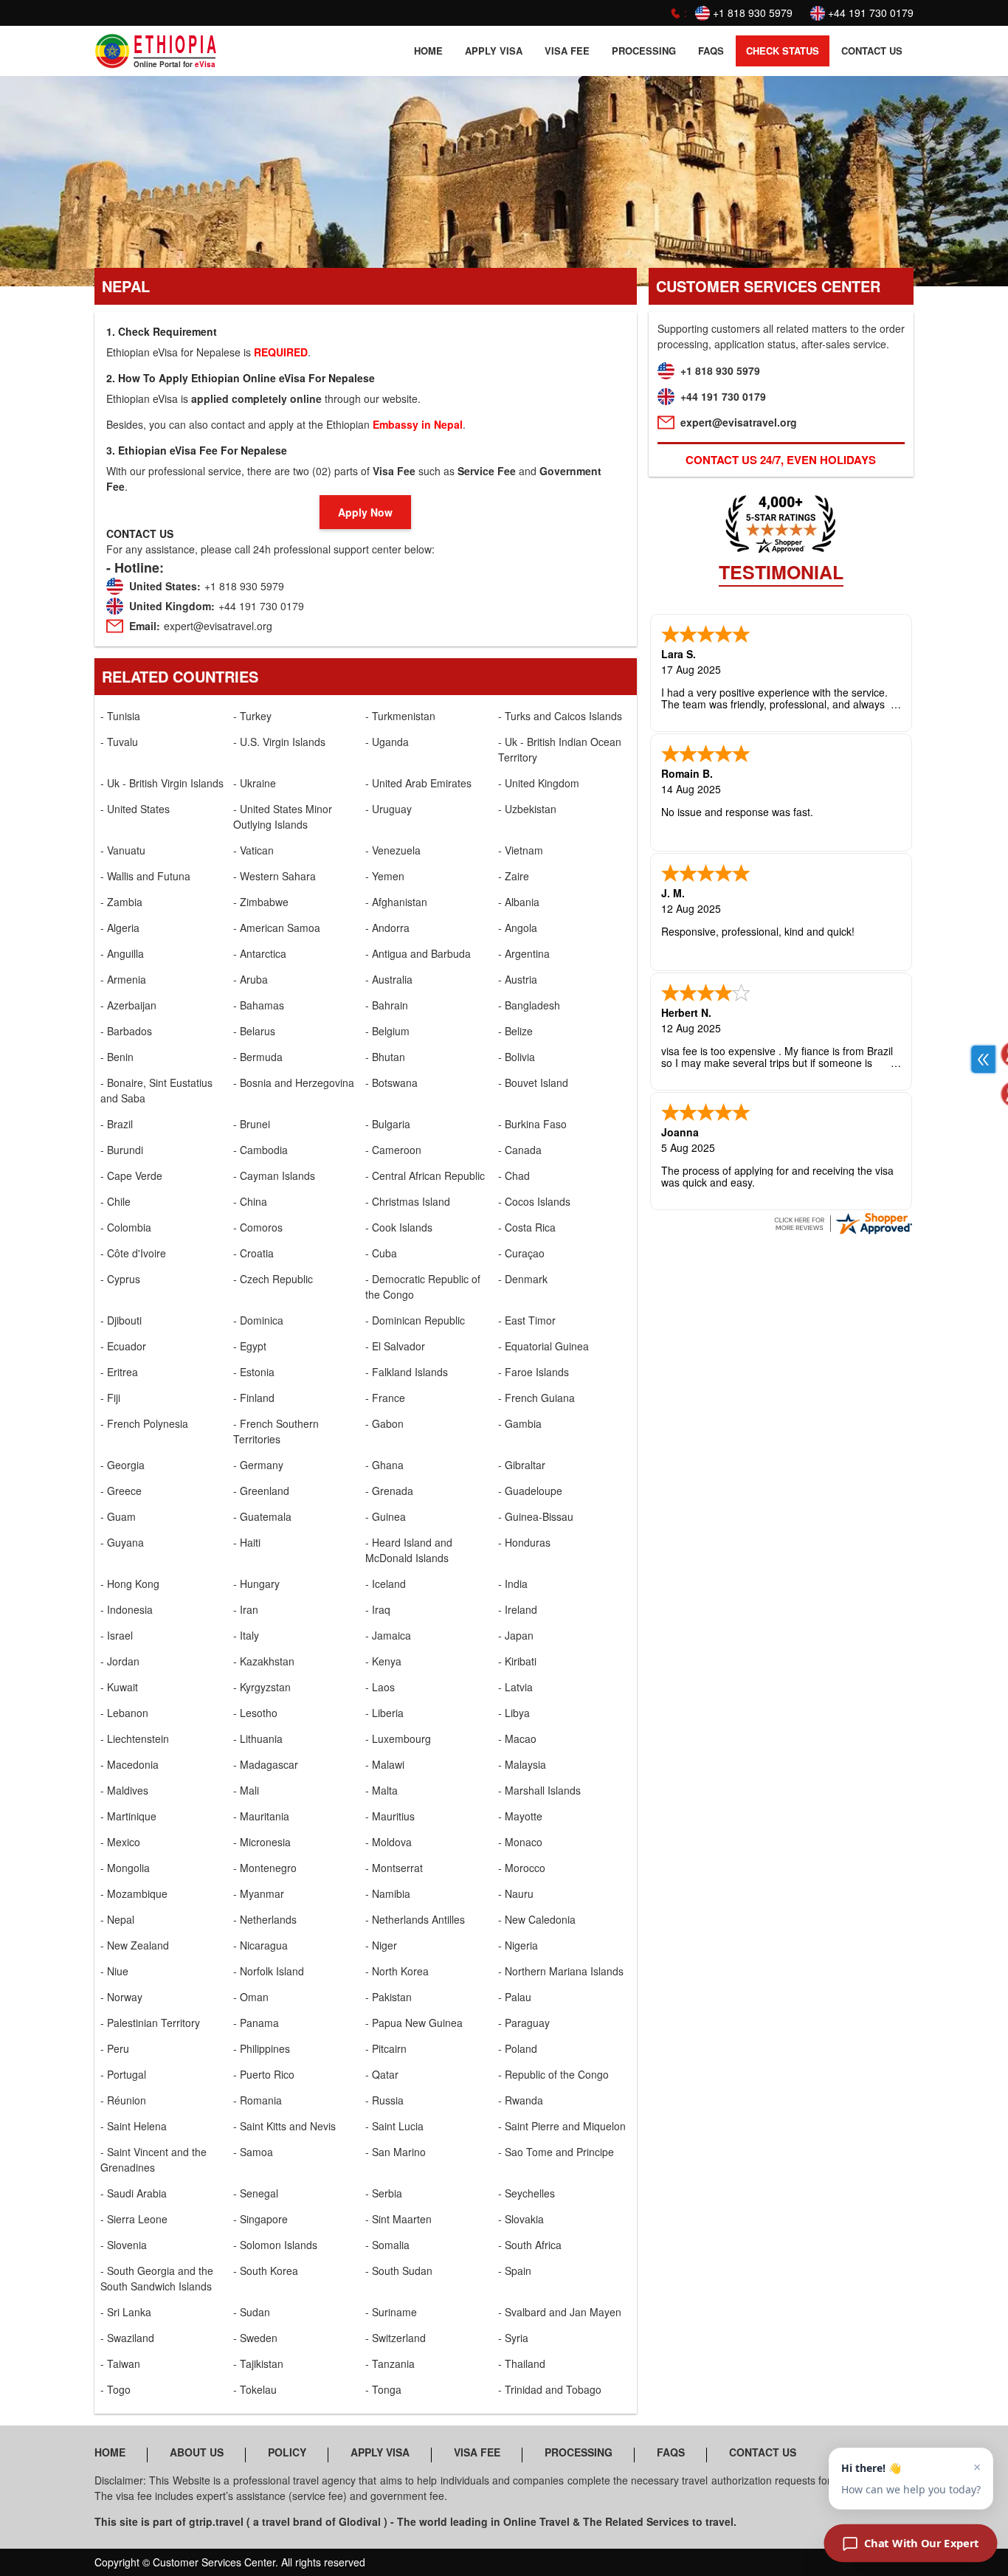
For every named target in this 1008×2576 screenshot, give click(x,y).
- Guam (118, 1516)
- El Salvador (395, 1346)
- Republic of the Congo (553, 2074)
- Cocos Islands (534, 1201)
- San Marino (396, 2152)
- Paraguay (524, 2023)
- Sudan (252, 2312)
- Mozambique (134, 1893)
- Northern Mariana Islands (561, 1971)
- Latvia (515, 1687)
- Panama (256, 2023)
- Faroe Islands (534, 1372)
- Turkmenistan (400, 716)
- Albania (519, 902)
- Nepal (117, 1919)
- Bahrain (387, 1005)
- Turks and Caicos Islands (560, 716)
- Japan (516, 1635)
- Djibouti (121, 1320)
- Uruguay (389, 809)
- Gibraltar (522, 1465)
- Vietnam (521, 850)
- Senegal (256, 2193)
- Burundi (122, 1150)
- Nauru (516, 1893)
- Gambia (520, 1423)
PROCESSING (644, 51)
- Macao (517, 1738)
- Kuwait (119, 1687)
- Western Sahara (275, 876)
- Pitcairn (386, 2048)
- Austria (518, 979)
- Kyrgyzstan (262, 1687)
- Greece (121, 1491)
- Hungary (256, 1584)
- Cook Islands (399, 1227)
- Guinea (386, 1516)
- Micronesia (262, 1842)
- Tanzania (390, 2363)
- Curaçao (521, 1253)
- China (250, 1201)
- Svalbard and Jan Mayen (560, 2312)
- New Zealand (135, 1945)
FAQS (711, 51)
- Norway (121, 1997)
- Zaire (514, 876)
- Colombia (126, 1227)
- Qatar (382, 2074)
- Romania (258, 2100)
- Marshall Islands (539, 1790)
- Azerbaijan (128, 1005)
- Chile (115, 1201)
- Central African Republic (425, 1175)
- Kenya (383, 1661)
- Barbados (126, 1031)
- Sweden (255, 2338)
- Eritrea (119, 1372)
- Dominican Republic (415, 1320)
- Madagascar (266, 1764)
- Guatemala (262, 1516)
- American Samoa (277, 928)
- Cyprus (120, 1279)
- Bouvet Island (533, 1082)
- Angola (518, 928)
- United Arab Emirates (418, 783)
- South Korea (266, 2271)
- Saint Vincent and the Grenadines (153, 2159)
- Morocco (522, 1868)
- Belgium (387, 1031)
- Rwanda (521, 2100)
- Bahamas (259, 1005)
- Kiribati (517, 1661)
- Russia (384, 2100)
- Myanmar (259, 1893)
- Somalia (387, 2245)
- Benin (117, 1057)
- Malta (382, 1790)
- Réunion (123, 2100)
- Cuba (381, 1253)
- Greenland (261, 1491)
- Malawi (385, 1764)
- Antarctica (260, 953)
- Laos (380, 1687)
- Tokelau (255, 2389)
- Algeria (120, 928)
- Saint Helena (134, 2126)
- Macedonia (130, 1764)
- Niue (114, 1971)
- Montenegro (265, 1868)
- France (385, 1398)
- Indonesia (127, 1609)
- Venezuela (393, 850)
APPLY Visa (494, 51)
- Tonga (383, 2389)
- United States (135, 809)
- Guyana (122, 1542)
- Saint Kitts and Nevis (284, 2126)
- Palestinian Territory (150, 2023)
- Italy (246, 1635)
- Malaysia (522, 1764)
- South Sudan (399, 2271)
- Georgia (122, 1465)
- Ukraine (255, 783)
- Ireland (518, 1609)
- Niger (381, 1945)
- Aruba (251, 979)
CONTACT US (872, 51)
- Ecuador (123, 1346)
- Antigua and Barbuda (418, 953)
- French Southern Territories (276, 1431)
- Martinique (128, 1816)
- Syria (513, 2338)
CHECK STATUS (783, 51)
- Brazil (117, 1124)
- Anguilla (122, 953)
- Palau (515, 1997)
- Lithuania (258, 1738)
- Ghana (384, 1465)
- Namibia (388, 1893)
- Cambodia (260, 1150)
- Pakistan (389, 1997)
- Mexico (120, 1842)
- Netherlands (265, 1919)
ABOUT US (197, 2452)
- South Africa (530, 2245)
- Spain (515, 2271)
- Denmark (523, 1279)
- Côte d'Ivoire (133, 1253)
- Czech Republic (273, 1279)
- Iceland (386, 1584)
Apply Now (365, 512)
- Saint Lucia (394, 2126)
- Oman (251, 1997)
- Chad (514, 1175)
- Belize (515, 1031)
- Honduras (524, 1542)
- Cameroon (393, 1150)
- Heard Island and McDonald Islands (409, 1550)
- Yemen (385, 876)
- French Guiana (536, 1398)
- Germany (258, 1465)
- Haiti (247, 1542)
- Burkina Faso (532, 1124)
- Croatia (253, 1253)
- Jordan (120, 1661)
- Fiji (110, 1398)
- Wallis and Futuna (145, 876)
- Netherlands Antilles (415, 1919)
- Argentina (524, 953)
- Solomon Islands (275, 2245)
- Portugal (123, 2074)
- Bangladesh (529, 1005)
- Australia (389, 979)
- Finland (254, 1398)
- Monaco (520, 1842)
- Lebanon (124, 1713)
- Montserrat (394, 1868)
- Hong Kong (130, 1584)
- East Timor (527, 1320)
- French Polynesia (144, 1423)
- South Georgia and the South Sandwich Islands (157, 2278)
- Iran (246, 1609)
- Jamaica (388, 1635)
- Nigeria (518, 1945)
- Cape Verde (131, 1175)
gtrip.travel (216, 2521)
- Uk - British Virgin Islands (162, 783)
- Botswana (391, 1082)
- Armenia (123, 979)
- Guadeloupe (530, 1491)
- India (513, 1584)
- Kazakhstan (264, 1661)
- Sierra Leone (134, 2219)
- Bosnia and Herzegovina (294, 1082)
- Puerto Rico (264, 2074)
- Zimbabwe (261, 902)
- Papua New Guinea (414, 2023)
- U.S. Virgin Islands (279, 742)
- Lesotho (255, 1713)
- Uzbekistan (527, 809)
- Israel (117, 1635)
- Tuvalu (119, 742)
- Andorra (387, 928)
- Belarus (254, 1031)
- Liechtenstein (135, 1738)
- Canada (520, 1150)
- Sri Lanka (126, 2312)
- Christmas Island (408, 1201)
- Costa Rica (527, 1227)
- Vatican (253, 850)
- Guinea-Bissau (536, 1516)
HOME (428, 51)
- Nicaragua (260, 1945)
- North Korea (397, 1971)
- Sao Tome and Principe (556, 2152)
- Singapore (260, 2219)
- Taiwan (120, 2363)
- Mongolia (125, 1868)
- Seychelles (527, 2193)
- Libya (514, 1713)
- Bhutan (385, 1057)
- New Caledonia (537, 1919)
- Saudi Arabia (134, 2193)
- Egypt (250, 1346)
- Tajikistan (258, 2363)
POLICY (287, 2452)
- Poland (518, 2048)
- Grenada (389, 1491)
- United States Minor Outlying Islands (283, 816)
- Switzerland (396, 2338)
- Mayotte (520, 1816)
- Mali (246, 1790)
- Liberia (384, 1713)
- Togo (115, 2389)
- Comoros (258, 1227)
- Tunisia (120, 716)
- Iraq (378, 1609)
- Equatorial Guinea (543, 1346)
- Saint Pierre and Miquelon (562, 2126)
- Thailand (522, 2363)
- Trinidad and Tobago (550, 2389)
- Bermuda (258, 1057)
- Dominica (258, 1320)
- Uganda (387, 742)
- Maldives (124, 1790)
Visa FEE (567, 51)
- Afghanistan (396, 902)
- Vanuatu (123, 850)
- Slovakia (521, 2219)
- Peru (115, 2048)
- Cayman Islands (274, 1175)
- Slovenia (124, 2245)
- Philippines (262, 2048)
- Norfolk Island (269, 1971)
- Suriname (391, 2312)
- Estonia (254, 1372)
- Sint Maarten (398, 2219)
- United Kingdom (539, 783)
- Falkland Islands (407, 1372)
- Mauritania (261, 1816)
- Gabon (384, 1423)
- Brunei (252, 1124)
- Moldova (389, 1842)
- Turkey (252, 716)
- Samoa (253, 2152)
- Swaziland (127, 2338)
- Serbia (384, 2193)
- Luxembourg (398, 1738)
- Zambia (121, 902)
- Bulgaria (388, 1124)
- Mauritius (390, 1816)
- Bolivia (517, 1057)
